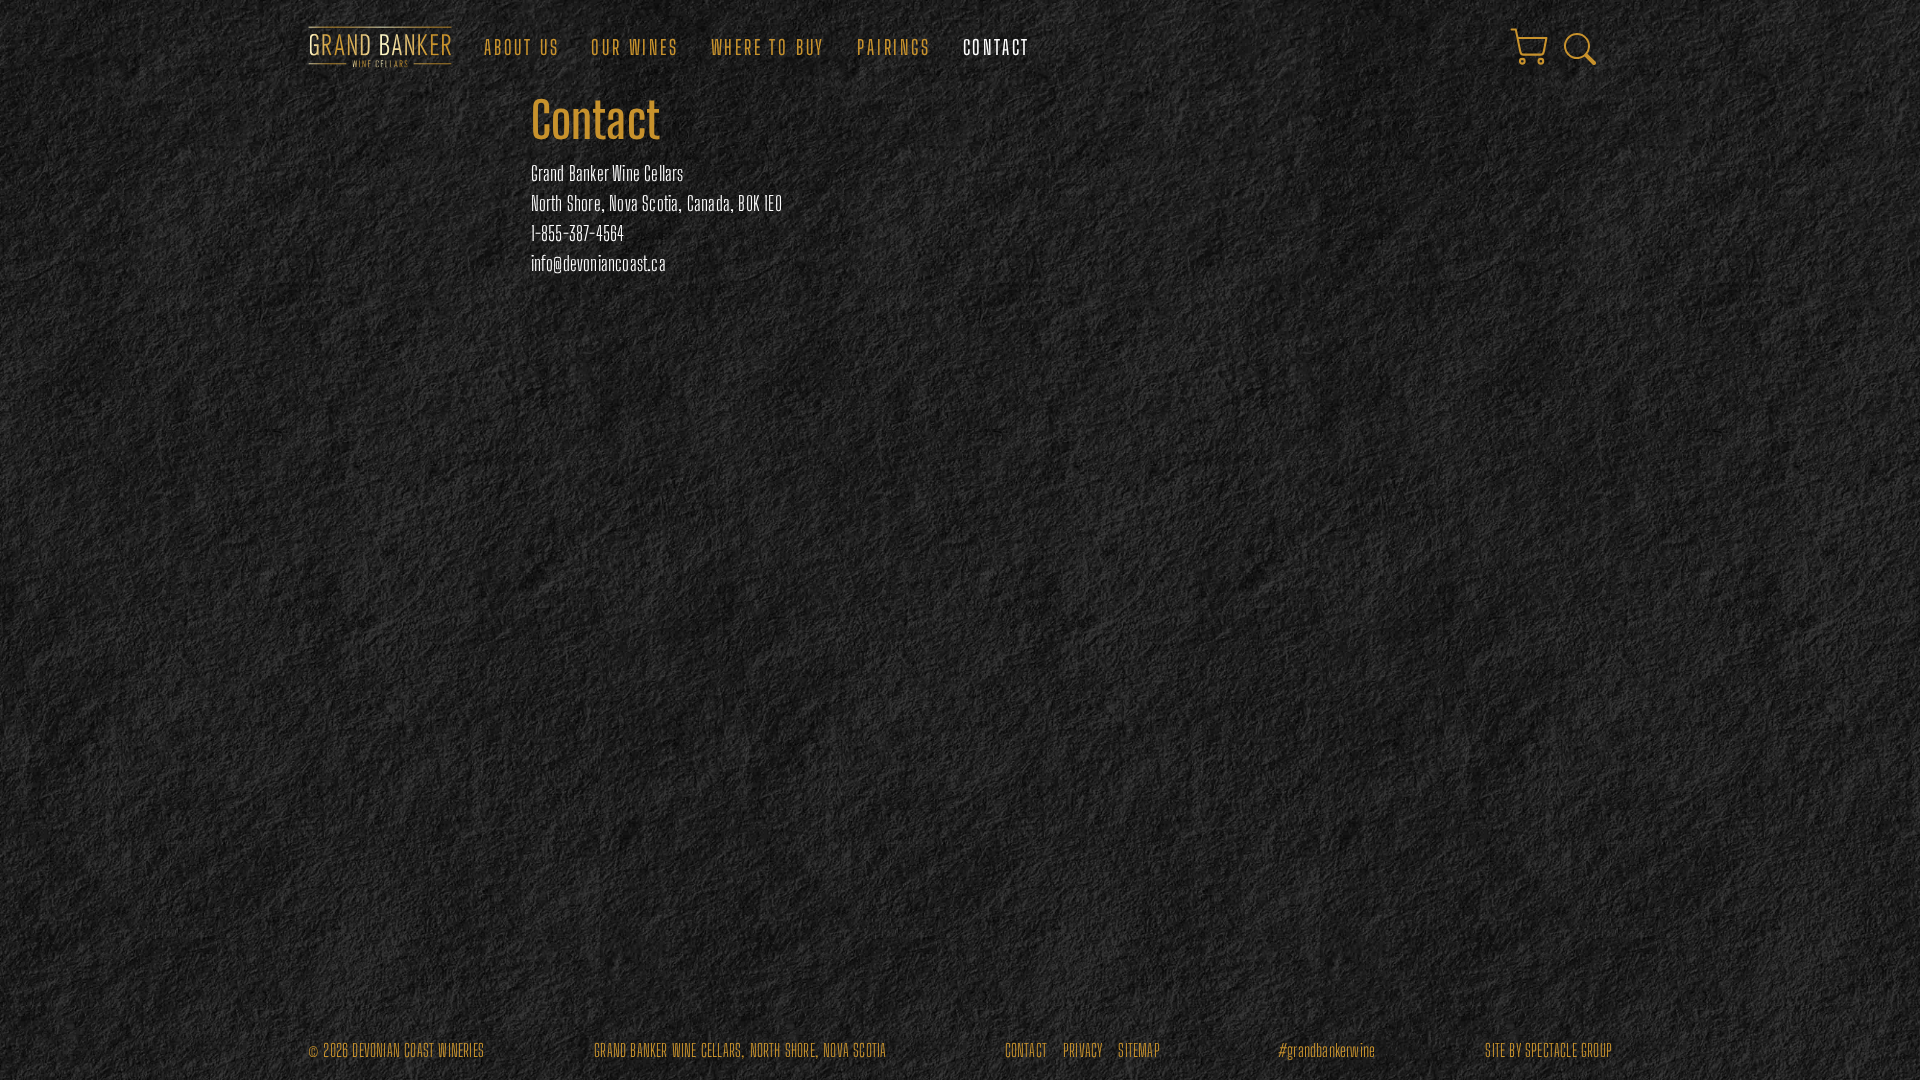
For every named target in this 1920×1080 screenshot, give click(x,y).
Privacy (1082, 1050)
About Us (521, 47)
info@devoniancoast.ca (598, 263)
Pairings (893, 47)
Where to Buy (768, 47)
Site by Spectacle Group (1548, 1050)
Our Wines (634, 47)
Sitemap (1138, 1050)
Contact (997, 47)
